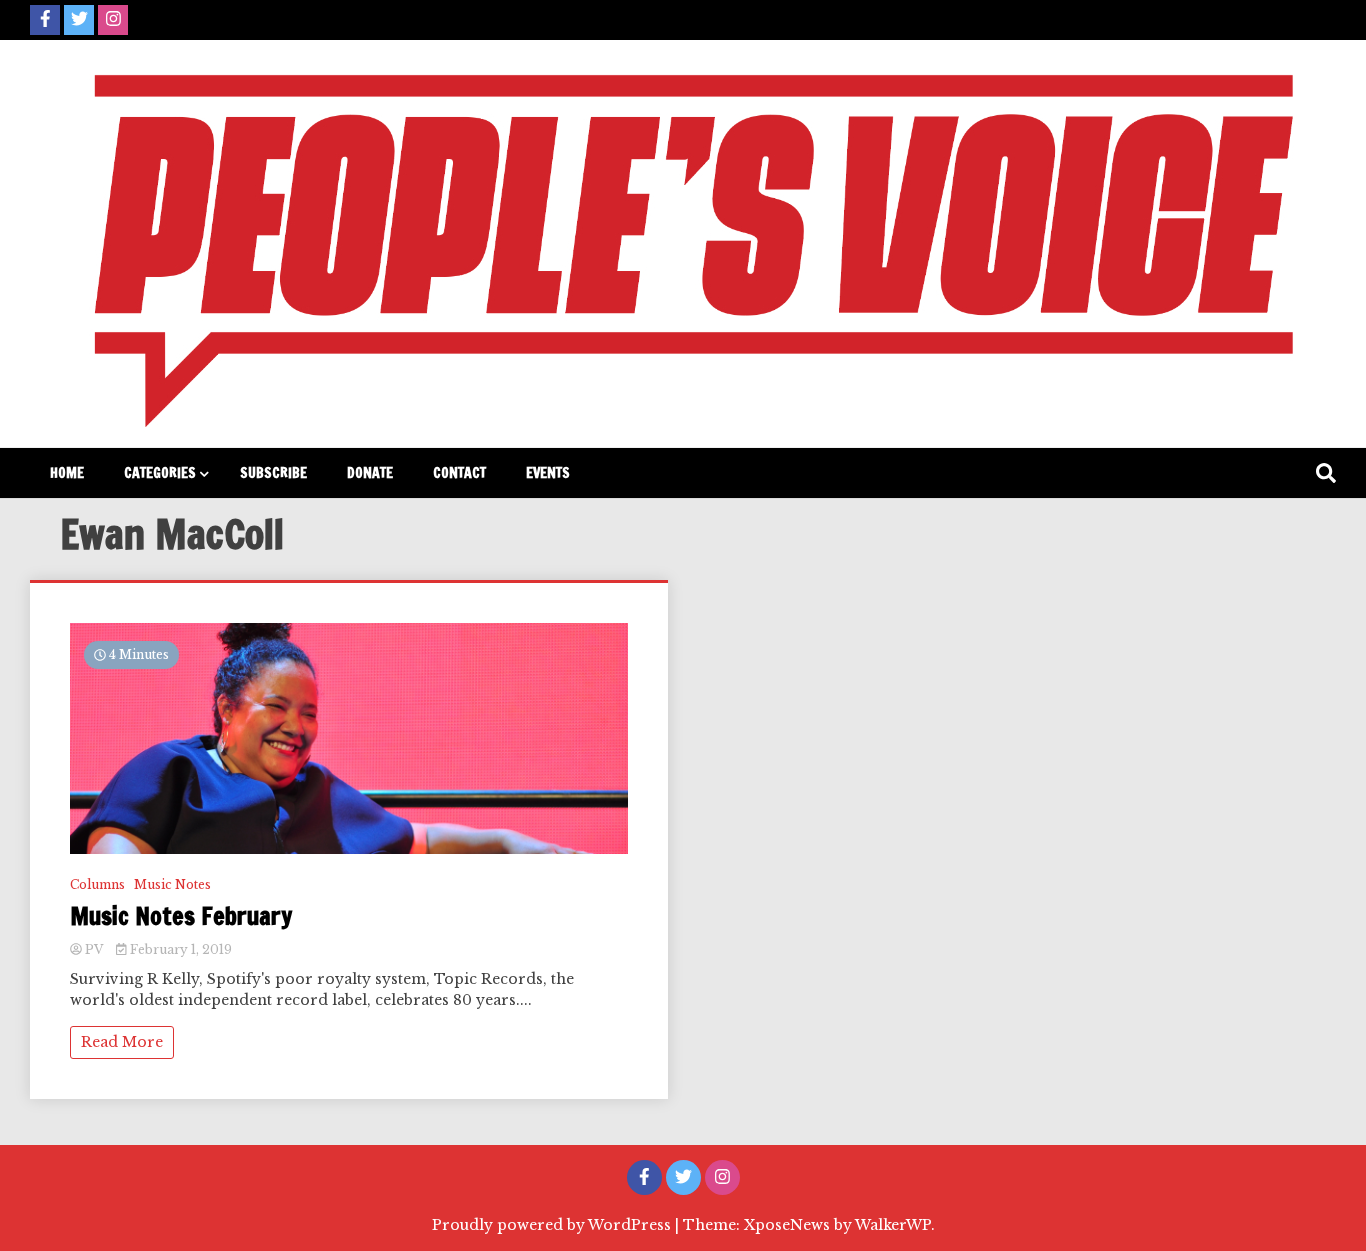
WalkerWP (893, 1225)
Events (548, 473)
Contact (459, 473)
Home (67, 473)
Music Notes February (181, 916)
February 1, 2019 (179, 949)
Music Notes (172, 884)
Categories (160, 473)
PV (94, 949)
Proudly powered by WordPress (553, 1225)
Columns (97, 884)
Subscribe (273, 473)
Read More (122, 1042)
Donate (370, 473)
